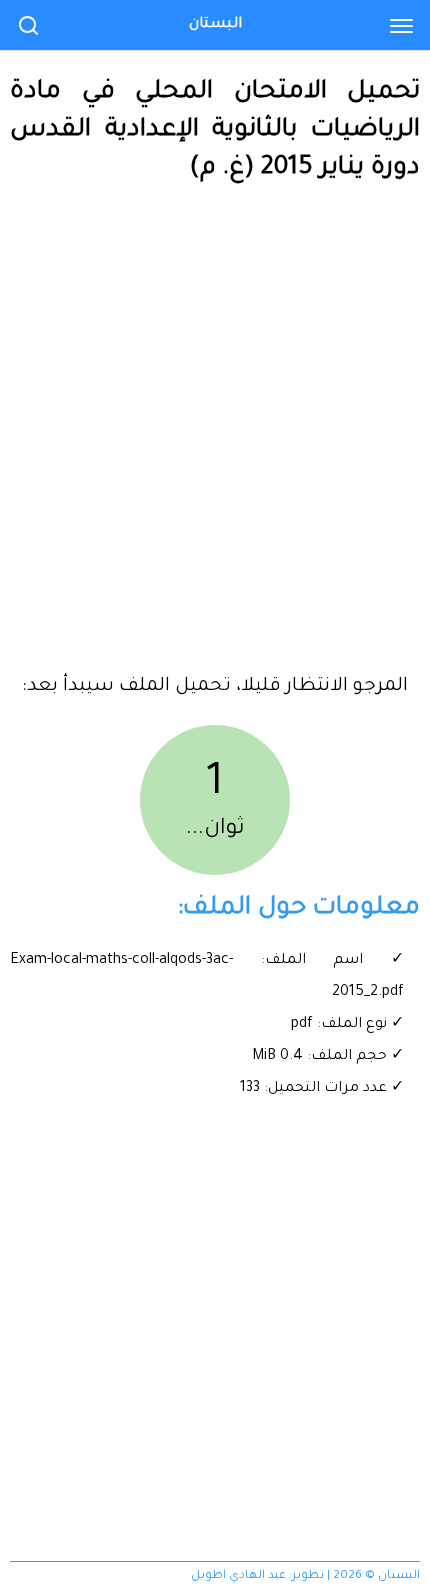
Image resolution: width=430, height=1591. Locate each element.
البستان (215, 25)
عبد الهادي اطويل (238, 1576)
